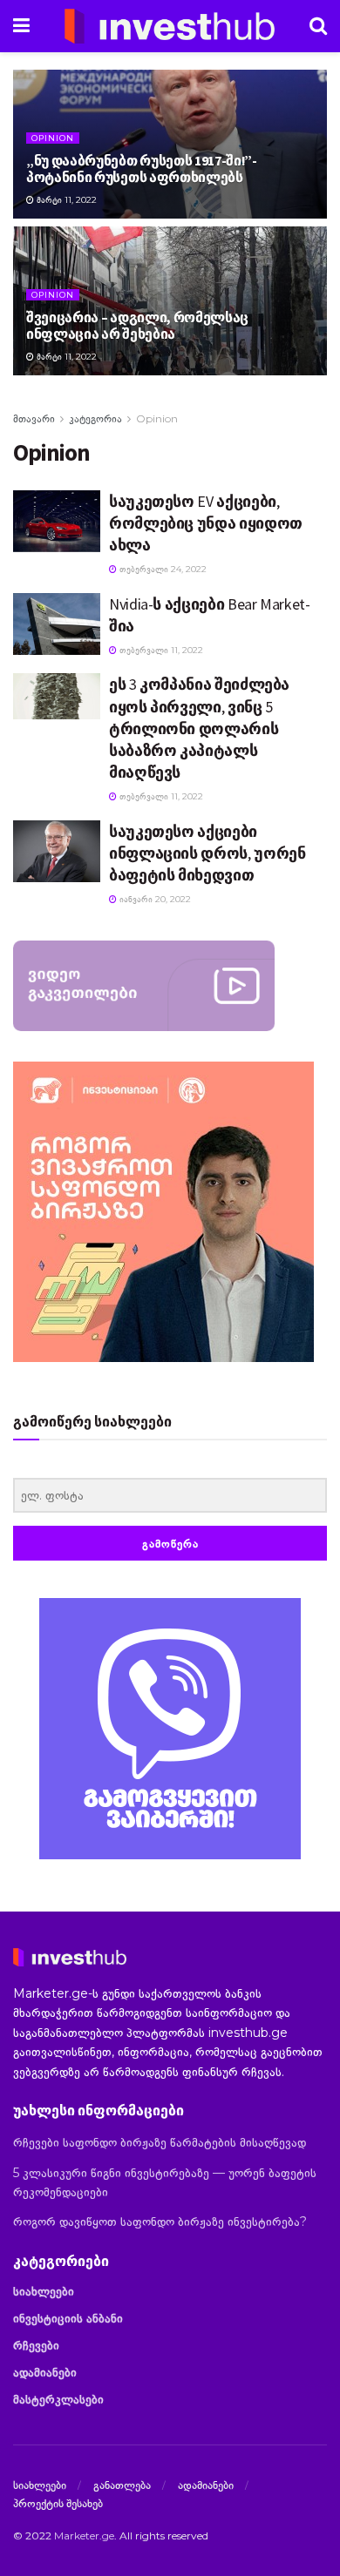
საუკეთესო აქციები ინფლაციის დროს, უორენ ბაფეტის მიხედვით (207, 853)
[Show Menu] (21, 26)
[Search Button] (318, 26)
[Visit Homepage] (170, 26)
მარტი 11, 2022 (65, 200)
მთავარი (34, 418)
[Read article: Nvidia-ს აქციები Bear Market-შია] (57, 624)
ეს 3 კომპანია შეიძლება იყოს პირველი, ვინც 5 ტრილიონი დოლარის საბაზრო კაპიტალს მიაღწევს (199, 728)
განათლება (122, 2485)
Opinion (53, 138)
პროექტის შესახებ (58, 2503)
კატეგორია (95, 418)
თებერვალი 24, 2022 (162, 569)
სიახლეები (44, 2291)
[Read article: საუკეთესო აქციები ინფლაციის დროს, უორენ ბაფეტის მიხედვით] (57, 851)
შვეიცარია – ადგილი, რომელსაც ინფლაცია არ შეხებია (137, 325)
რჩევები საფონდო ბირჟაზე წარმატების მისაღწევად (160, 2142)
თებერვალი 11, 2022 (160, 650)
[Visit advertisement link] (170, 1729)
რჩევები (36, 2345)
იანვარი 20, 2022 (154, 899)
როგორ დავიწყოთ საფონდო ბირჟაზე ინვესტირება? (160, 2222)
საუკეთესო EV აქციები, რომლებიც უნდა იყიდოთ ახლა (206, 523)
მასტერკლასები (58, 2399)
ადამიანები (45, 2372)
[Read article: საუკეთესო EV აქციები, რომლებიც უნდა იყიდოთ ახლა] (57, 521)
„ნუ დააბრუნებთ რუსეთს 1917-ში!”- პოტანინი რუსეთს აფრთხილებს (142, 169)
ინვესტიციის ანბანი (68, 2318)
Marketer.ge (84, 2536)
